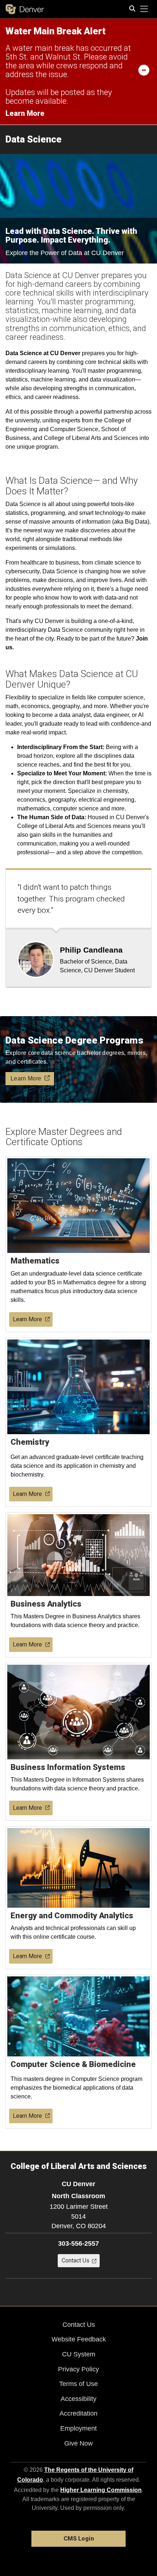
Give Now (78, 2443)
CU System (79, 2354)
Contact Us (79, 2325)
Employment (78, 2428)
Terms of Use (78, 2384)
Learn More (25, 113)
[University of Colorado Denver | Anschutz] (25, 9)
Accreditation (78, 2413)
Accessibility (78, 2399)
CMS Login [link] (79, 2539)
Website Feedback (79, 2339)
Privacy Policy (78, 2369)
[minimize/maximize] (144, 70)
